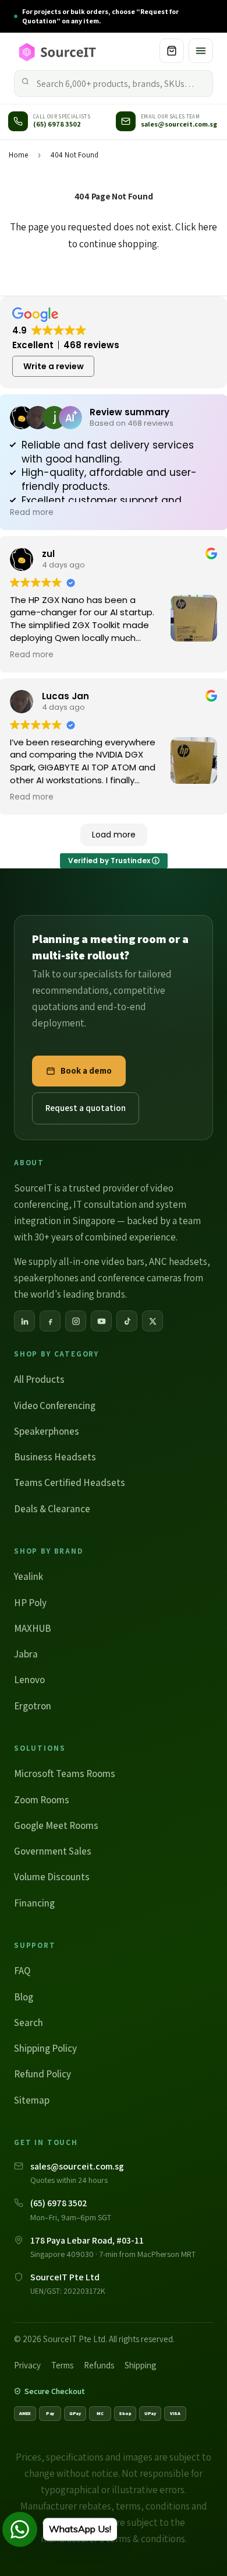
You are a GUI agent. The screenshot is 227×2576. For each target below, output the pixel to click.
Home (18, 155)
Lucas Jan (65, 696)
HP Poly (30, 1603)
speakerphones (46, 1278)
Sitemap (32, 2100)
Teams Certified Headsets (70, 1482)
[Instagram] (76, 1321)
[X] (152, 1321)
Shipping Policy (45, 2048)
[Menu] (201, 51)
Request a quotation (86, 1108)
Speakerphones (47, 1431)
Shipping (140, 2365)
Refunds (99, 2365)
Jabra (26, 1654)
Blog (24, 1997)
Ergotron (33, 1706)
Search (29, 2023)
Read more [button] (32, 513)
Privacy (27, 2365)
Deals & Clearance (52, 1509)
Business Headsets (55, 1457)
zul (48, 554)
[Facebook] (50, 1321)
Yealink (29, 1576)
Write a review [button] (54, 366)
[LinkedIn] (24, 1321)
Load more (114, 835)
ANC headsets (178, 1261)
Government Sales (53, 1851)
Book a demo (86, 1070)
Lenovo (29, 1680)
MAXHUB (33, 1628)
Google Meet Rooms (56, 1825)
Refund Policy (42, 2074)
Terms (62, 2365)
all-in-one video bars (102, 1261)
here (208, 227)
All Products (39, 1379)
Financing (34, 1903)
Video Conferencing (55, 1406)
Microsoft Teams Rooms (65, 1774)
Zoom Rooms (42, 1800)
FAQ (22, 1971)
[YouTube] (101, 1321)
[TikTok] (127, 1321)
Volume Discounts (52, 1877)
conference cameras (140, 1278)
